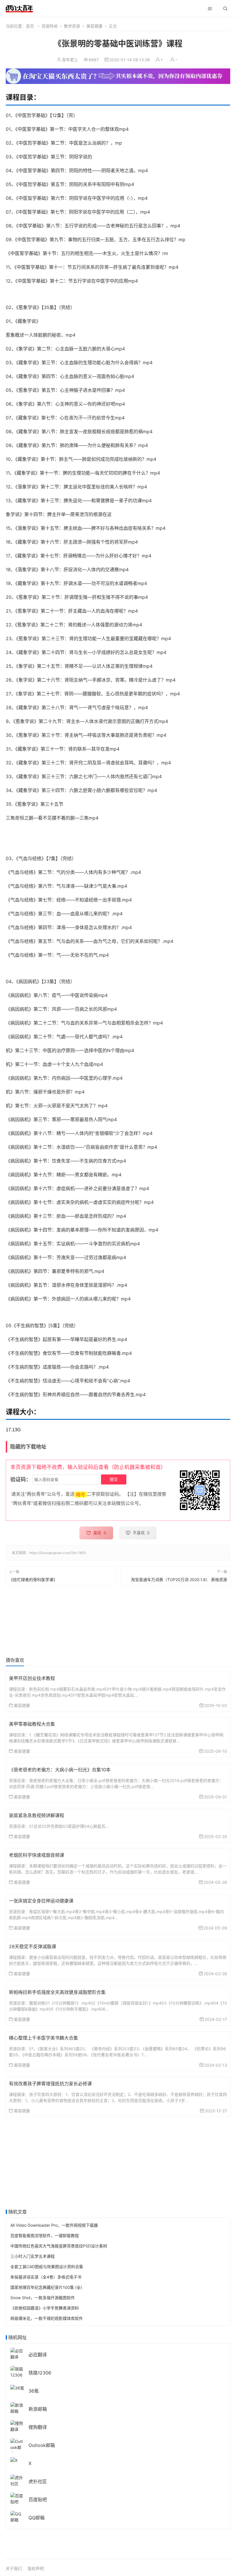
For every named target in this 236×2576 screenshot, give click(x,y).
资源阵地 (50, 26)
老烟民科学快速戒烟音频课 (37, 1855)
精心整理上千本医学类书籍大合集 (43, 2038)
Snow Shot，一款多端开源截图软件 (43, 2298)
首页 (30, 26)
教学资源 (72, 26)
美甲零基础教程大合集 (32, 1724)
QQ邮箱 (37, 2518)
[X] (14, 2460)
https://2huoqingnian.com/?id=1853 (58, 1553)
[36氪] (17, 2387)
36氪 (34, 2391)
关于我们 (14, 2568)
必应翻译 (38, 2355)
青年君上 (70, 60)
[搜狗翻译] (17, 2426)
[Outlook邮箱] (17, 2447)
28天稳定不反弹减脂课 (33, 1946)
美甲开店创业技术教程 (32, 1678)
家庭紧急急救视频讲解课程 (37, 1815)
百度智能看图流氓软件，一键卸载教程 (45, 2235)
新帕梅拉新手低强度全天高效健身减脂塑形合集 (57, 1992)
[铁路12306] (17, 2371)
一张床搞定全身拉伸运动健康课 (41, 1901)
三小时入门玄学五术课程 (33, 2256)
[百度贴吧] (17, 2498)
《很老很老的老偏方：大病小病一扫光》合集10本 (60, 1770)
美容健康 (94, 26)
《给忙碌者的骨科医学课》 (33, 1579)
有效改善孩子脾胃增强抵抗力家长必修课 (50, 2084)
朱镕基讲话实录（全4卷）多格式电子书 (46, 2277)
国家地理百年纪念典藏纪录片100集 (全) (46, 2287)
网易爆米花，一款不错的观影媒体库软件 (47, 2318)
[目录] (210, 9)
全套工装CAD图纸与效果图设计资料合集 (47, 2267)
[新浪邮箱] (17, 2408)
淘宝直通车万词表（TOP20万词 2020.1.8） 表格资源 (179, 1579)
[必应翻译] (17, 2353)
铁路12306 (40, 2373)
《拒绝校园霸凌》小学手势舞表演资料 (45, 2308)
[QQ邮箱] (17, 2516)
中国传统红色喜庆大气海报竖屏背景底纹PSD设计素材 (59, 2246)
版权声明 (36, 2568)
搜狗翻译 (38, 2427)
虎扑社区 (38, 2481)
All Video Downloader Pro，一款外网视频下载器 (54, 2225)
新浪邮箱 (38, 2409)
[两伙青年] (19, 8)
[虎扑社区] (17, 2480)
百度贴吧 (38, 2500)
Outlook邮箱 (42, 2445)
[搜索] (225, 9)
